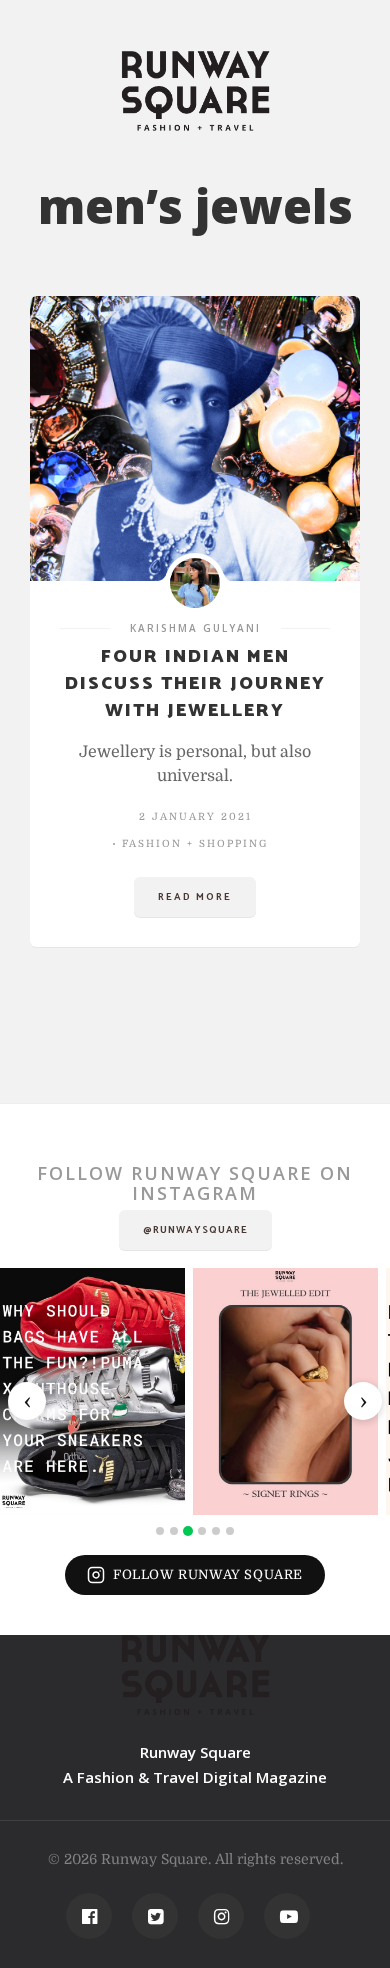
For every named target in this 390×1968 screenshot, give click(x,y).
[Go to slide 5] (216, 1531)
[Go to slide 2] (174, 1531)
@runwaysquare (195, 1230)
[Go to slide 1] (160, 1531)
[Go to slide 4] (202, 1531)
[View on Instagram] (92, 1391)
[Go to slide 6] (230, 1531)
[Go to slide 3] (188, 1531)
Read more (195, 897)
